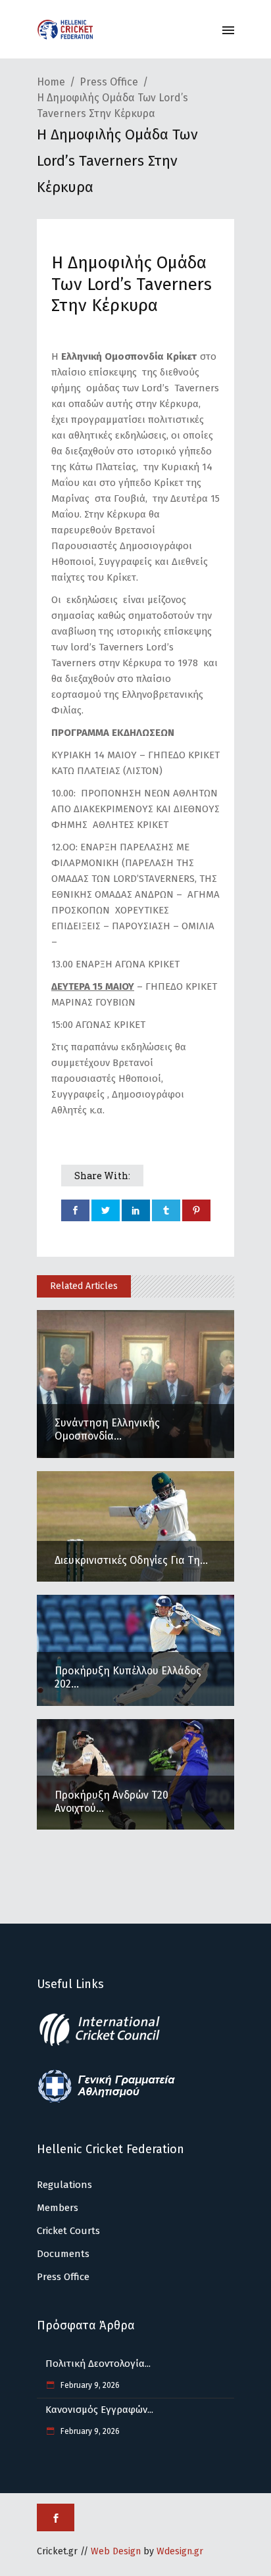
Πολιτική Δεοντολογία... (98, 2364)
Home (51, 82)
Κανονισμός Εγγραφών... (99, 2410)
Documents (63, 2254)
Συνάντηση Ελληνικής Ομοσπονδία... (107, 1429)
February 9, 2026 (89, 2385)
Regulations (64, 2185)
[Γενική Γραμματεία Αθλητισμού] (107, 2101)
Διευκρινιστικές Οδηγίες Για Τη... (131, 1560)
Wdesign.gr (180, 2551)
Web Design (116, 2551)
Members (58, 2208)
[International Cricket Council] (107, 2044)
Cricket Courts (68, 2231)
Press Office (109, 82)
